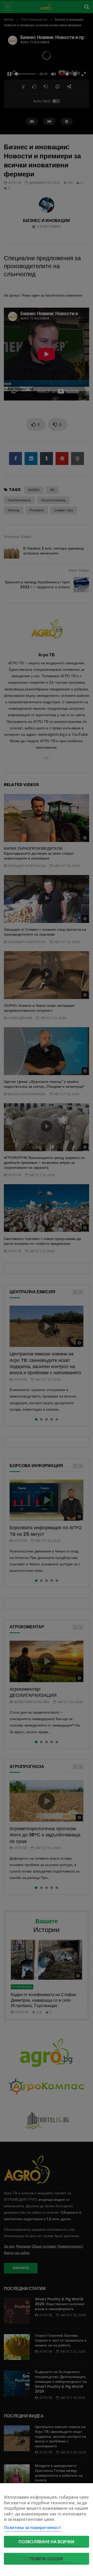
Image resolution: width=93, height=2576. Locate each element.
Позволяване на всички (47, 2542)
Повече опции (47, 2559)
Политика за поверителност (33, 2528)
